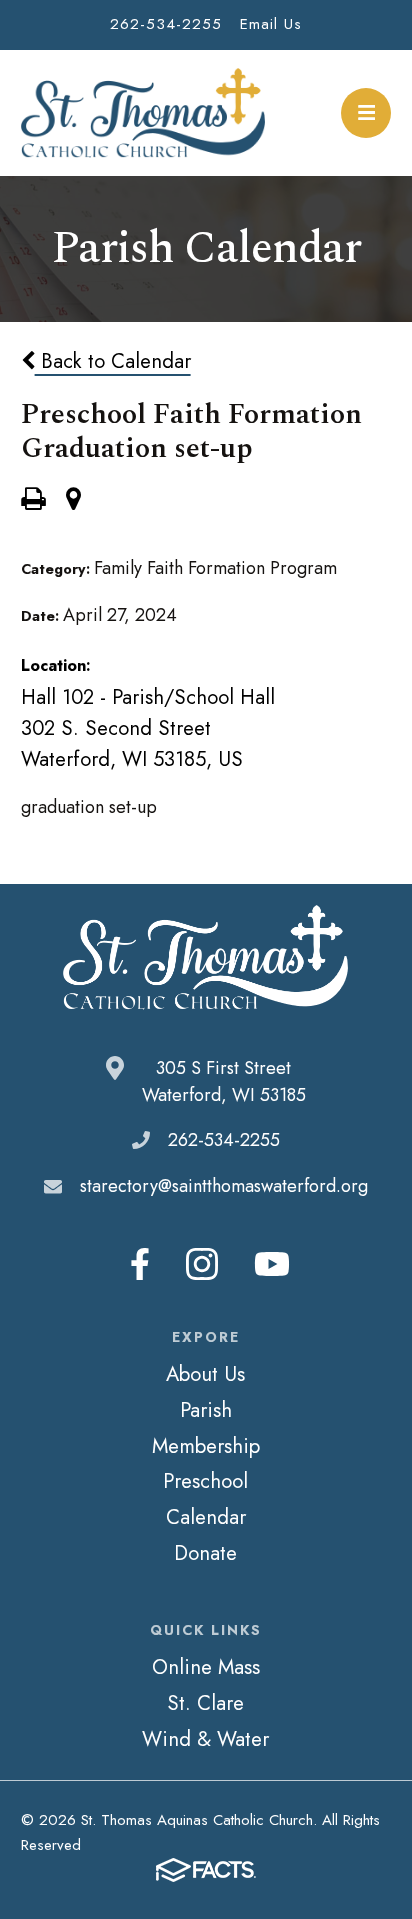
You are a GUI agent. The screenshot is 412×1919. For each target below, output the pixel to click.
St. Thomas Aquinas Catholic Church (143, 113)
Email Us (271, 24)
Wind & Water (205, 1739)
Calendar (206, 1517)
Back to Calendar (113, 361)
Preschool (205, 1481)
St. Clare (205, 1703)
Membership (206, 1446)
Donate (205, 1553)
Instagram (202, 1264)
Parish (206, 1410)
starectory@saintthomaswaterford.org (224, 1186)
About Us (205, 1374)
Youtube (272, 1264)
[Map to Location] (73, 501)
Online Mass (206, 1667)
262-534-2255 (166, 24)
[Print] (33, 501)
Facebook (140, 1264)
